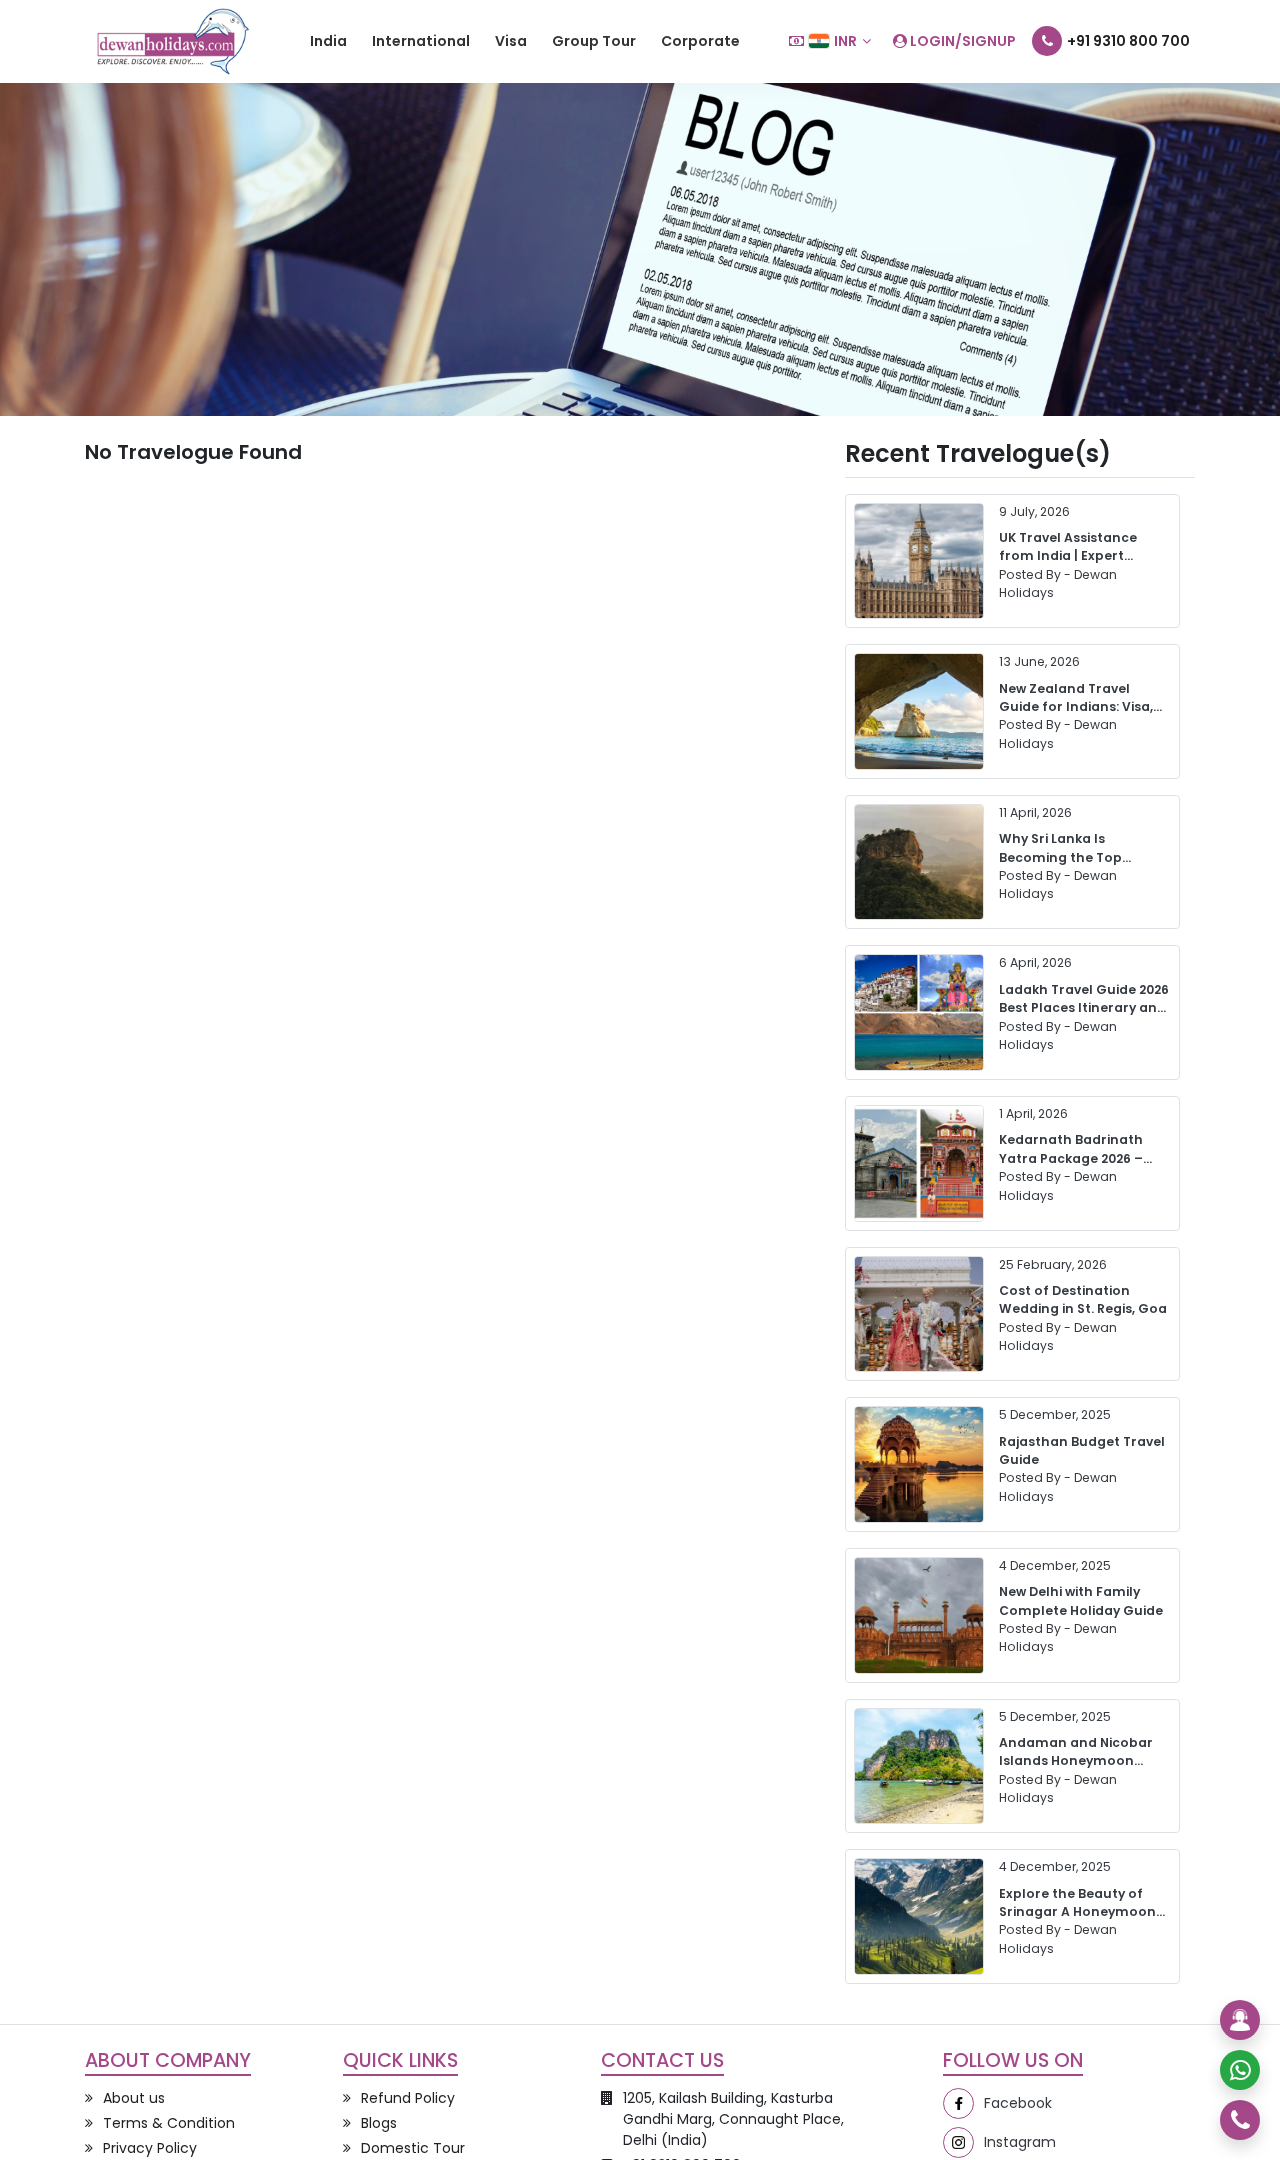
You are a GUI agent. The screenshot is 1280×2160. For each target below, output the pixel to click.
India (328, 41)
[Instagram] (958, 2142)
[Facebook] (958, 2103)
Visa (511, 41)
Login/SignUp (961, 41)
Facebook (1018, 2103)
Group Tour (594, 41)
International (421, 41)
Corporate (700, 41)
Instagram (1020, 2142)
